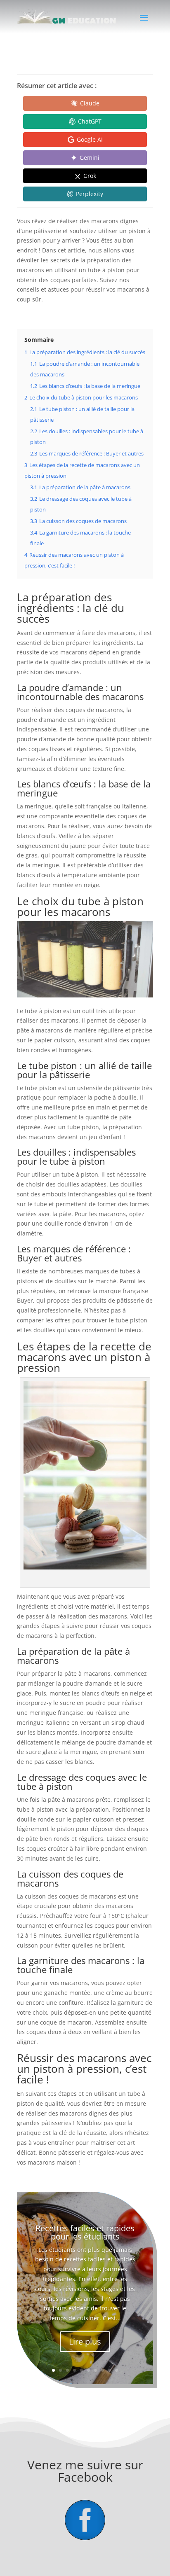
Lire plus (85, 2341)
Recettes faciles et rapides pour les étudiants (85, 2232)
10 (117, 2370)
